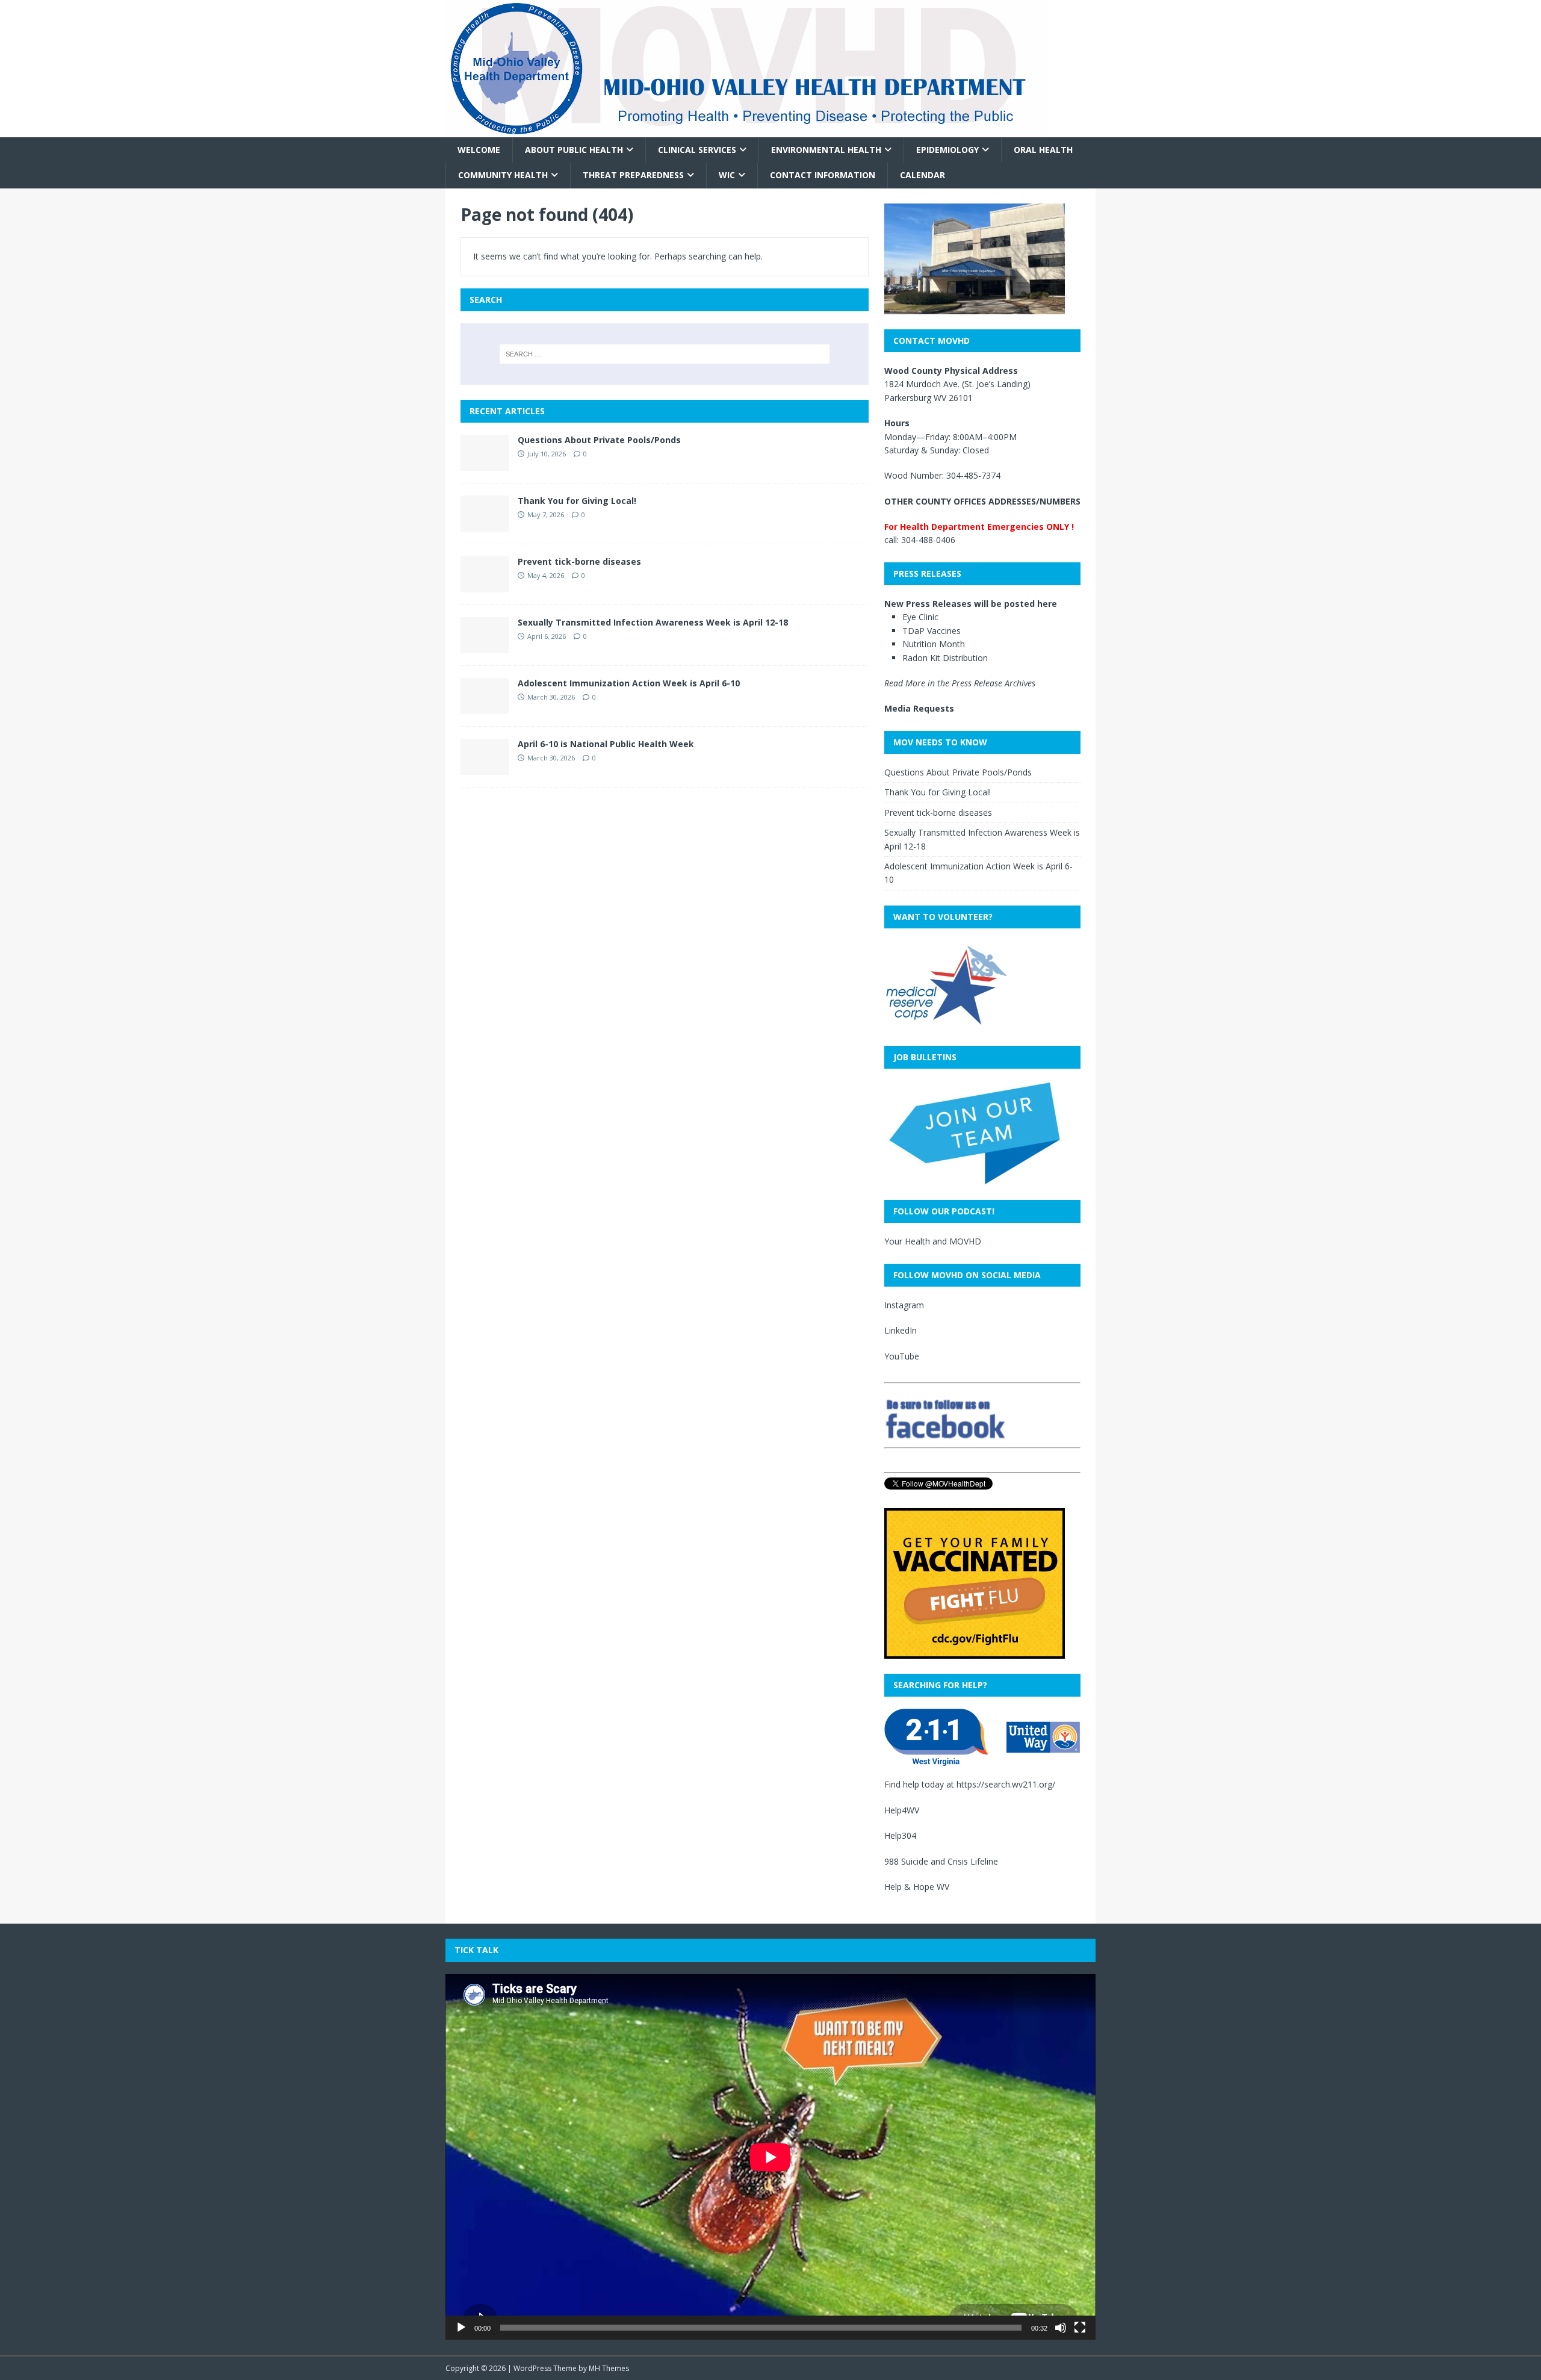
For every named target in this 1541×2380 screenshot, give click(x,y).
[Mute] (1061, 2328)
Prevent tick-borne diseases (579, 561)
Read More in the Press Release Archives (960, 683)
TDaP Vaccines (932, 631)
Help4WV (902, 1810)
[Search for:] (665, 354)
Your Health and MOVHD (933, 1241)
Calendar (922, 175)
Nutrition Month (934, 644)
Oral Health (1043, 150)
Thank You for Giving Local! (577, 501)
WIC (727, 175)
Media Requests (919, 708)
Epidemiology (947, 150)
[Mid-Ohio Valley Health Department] (746, 130)
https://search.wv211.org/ (1006, 1784)
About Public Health (574, 150)
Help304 (900, 1835)
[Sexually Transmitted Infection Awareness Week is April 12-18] (485, 646)
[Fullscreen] (1080, 2328)
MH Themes (609, 2368)
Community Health (503, 175)
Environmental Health (826, 150)
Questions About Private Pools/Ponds (599, 440)
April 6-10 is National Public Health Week (606, 744)
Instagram (904, 1305)
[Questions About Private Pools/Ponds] (485, 463)
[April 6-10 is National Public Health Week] (485, 767)
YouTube (902, 1356)
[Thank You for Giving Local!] (485, 524)
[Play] (461, 2328)
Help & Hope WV (917, 1887)
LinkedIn (901, 1330)
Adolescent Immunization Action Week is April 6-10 (629, 683)
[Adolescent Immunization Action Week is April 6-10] (485, 707)
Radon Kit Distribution (945, 658)
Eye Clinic (920, 617)
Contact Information (823, 175)
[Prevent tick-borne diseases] (485, 585)
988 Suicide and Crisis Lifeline (941, 1861)
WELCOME (479, 150)
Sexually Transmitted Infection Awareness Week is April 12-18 (653, 622)
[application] (770, 2157)
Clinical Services (697, 150)
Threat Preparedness (633, 175)
